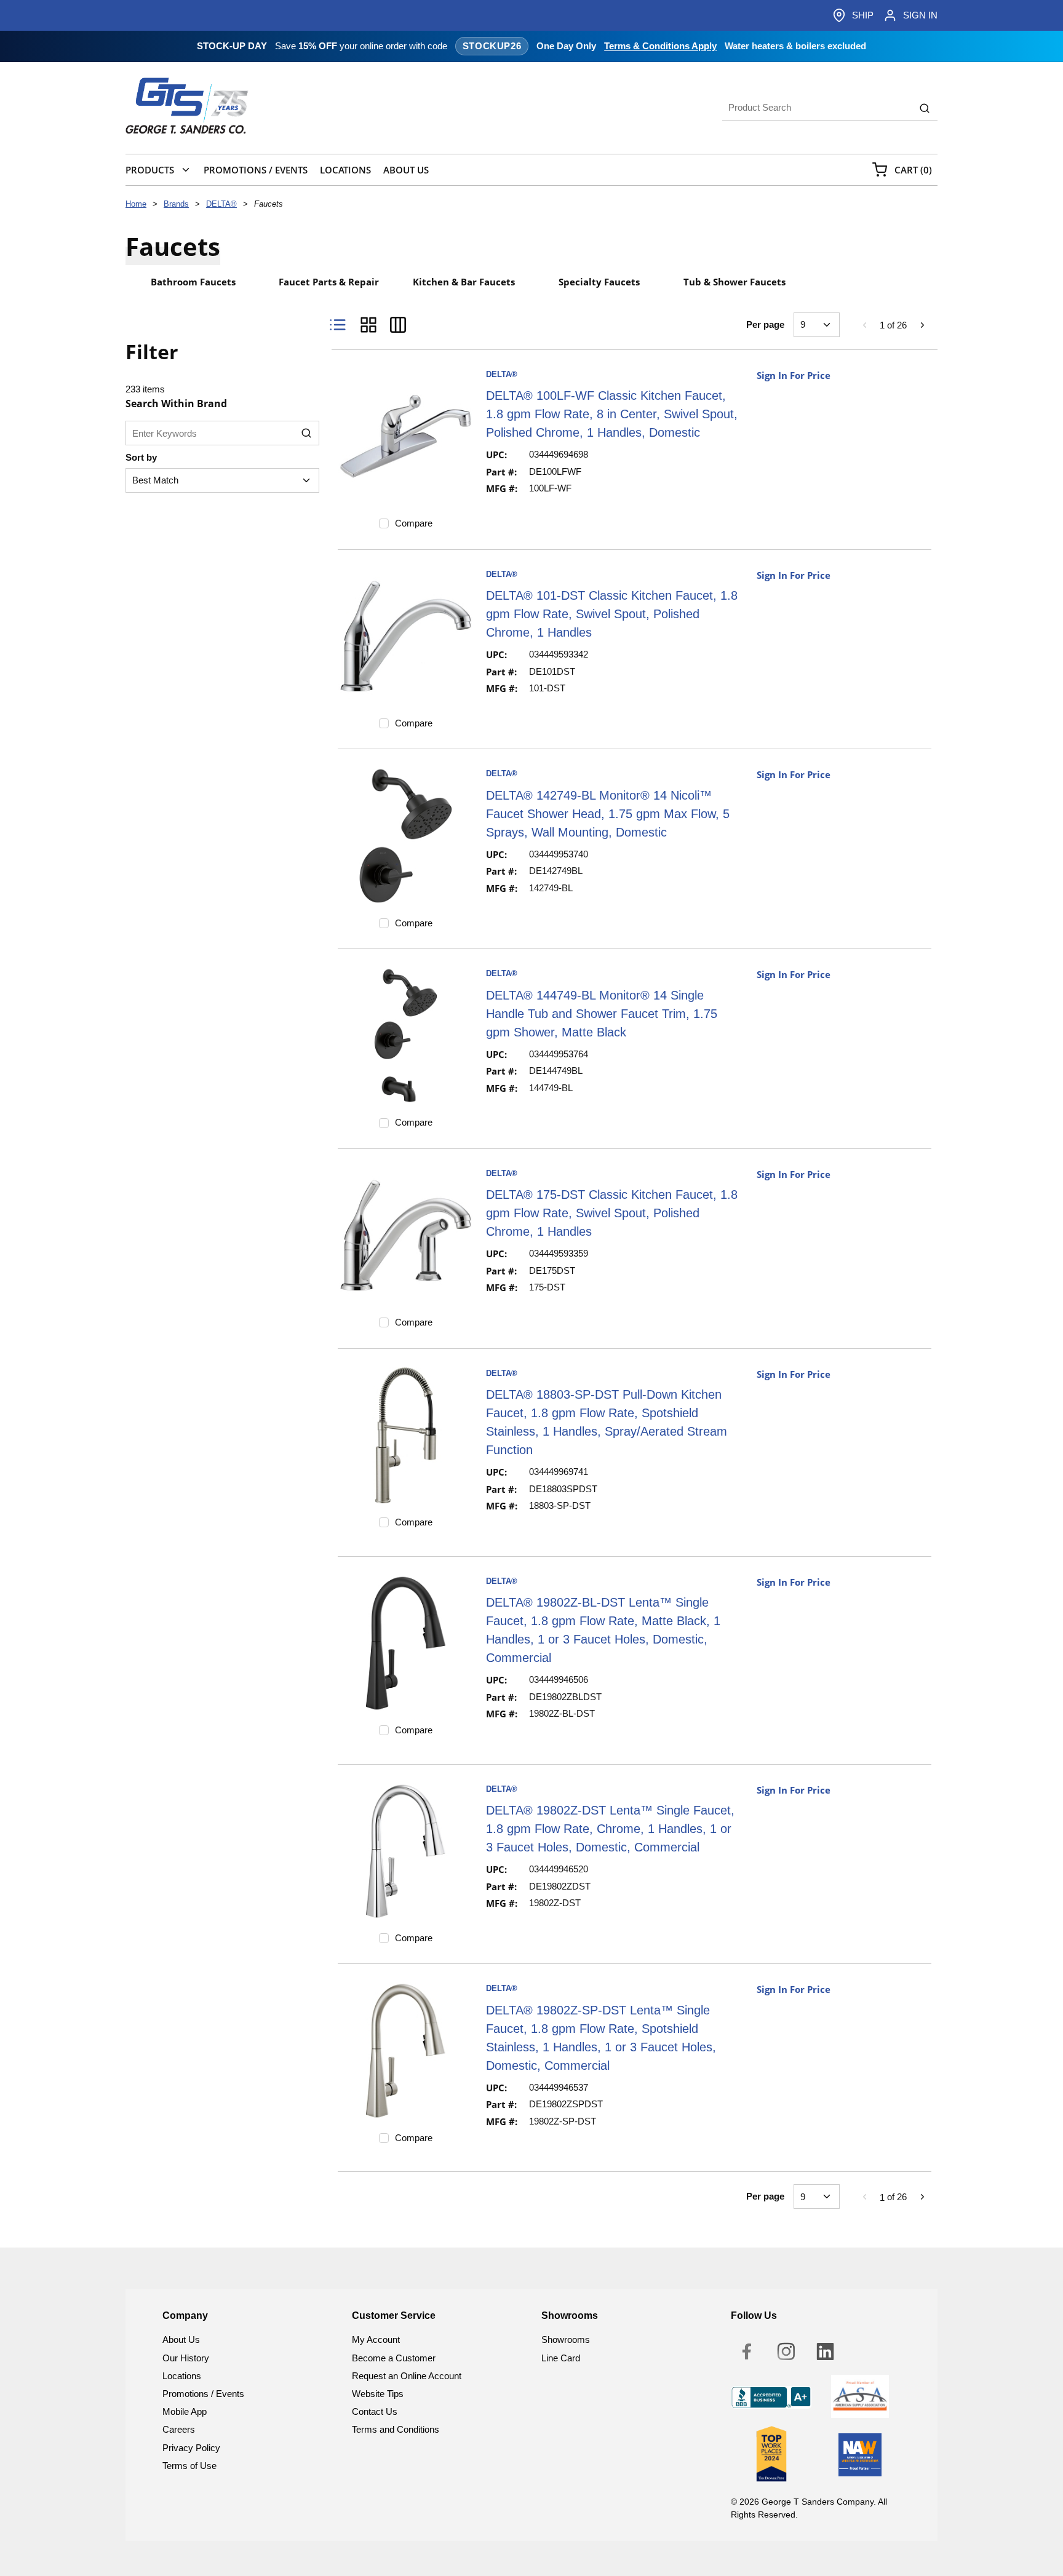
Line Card (561, 2358)
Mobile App (185, 2411)
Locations (182, 2376)
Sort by (141, 457)
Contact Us (375, 2411)
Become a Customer (394, 2358)
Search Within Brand (176, 403)
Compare (414, 523)
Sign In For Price (794, 375)
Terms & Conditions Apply (660, 46)
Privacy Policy (191, 2448)
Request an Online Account (407, 2376)
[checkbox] (384, 523)
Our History (186, 2358)
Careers (179, 2429)
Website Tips (378, 2394)
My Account (376, 2339)
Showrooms (566, 2339)
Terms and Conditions (396, 2429)
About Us (181, 2339)
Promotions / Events (203, 2394)
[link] (864, 325)
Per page (765, 324)
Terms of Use (189, 2466)
